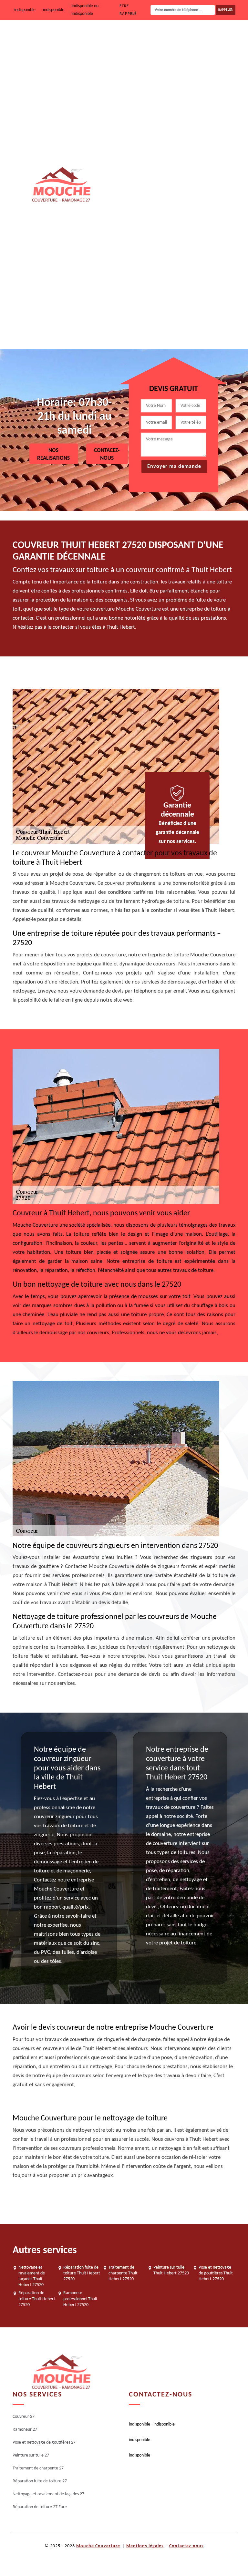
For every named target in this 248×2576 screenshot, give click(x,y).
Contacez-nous (107, 454)
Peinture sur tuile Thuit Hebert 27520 (171, 2270)
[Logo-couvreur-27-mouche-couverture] (61, 185)
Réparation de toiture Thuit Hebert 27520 (37, 2299)
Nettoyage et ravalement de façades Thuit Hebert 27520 (32, 2276)
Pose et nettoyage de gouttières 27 (191, 123)
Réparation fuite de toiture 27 (186, 247)
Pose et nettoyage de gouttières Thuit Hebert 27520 (216, 2273)
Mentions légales (145, 2546)
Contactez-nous (186, 2546)
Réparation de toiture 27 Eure (186, 329)
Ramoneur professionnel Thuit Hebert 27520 (80, 2299)
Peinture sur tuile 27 (177, 164)
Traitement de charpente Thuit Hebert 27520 (123, 2273)
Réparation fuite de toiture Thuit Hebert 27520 (82, 2273)
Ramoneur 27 (170, 82)
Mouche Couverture (98, 2546)
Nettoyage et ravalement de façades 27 (195, 288)
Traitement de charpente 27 (184, 205)
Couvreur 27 (169, 41)
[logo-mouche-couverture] (61, 2372)
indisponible (25, 10)
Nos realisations (53, 454)
